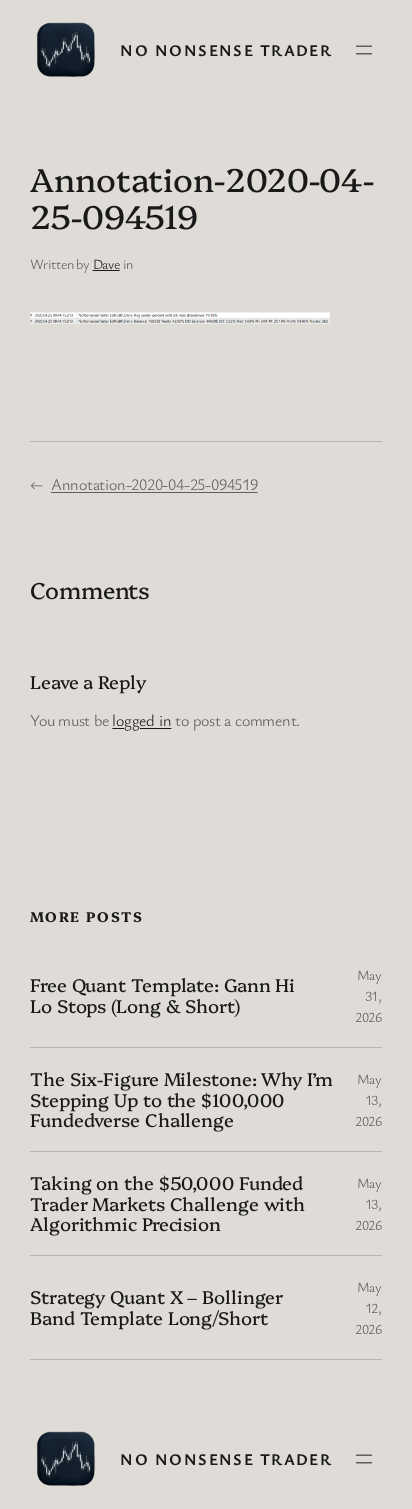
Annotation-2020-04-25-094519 (154, 484)
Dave (106, 263)
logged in (141, 720)
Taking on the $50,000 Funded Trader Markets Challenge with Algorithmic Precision (167, 1203)
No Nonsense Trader (226, 50)
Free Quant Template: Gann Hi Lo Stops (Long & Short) (162, 994)
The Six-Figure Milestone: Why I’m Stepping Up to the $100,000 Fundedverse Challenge (181, 1099)
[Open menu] (364, 50)
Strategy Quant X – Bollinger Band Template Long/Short (156, 1306)
